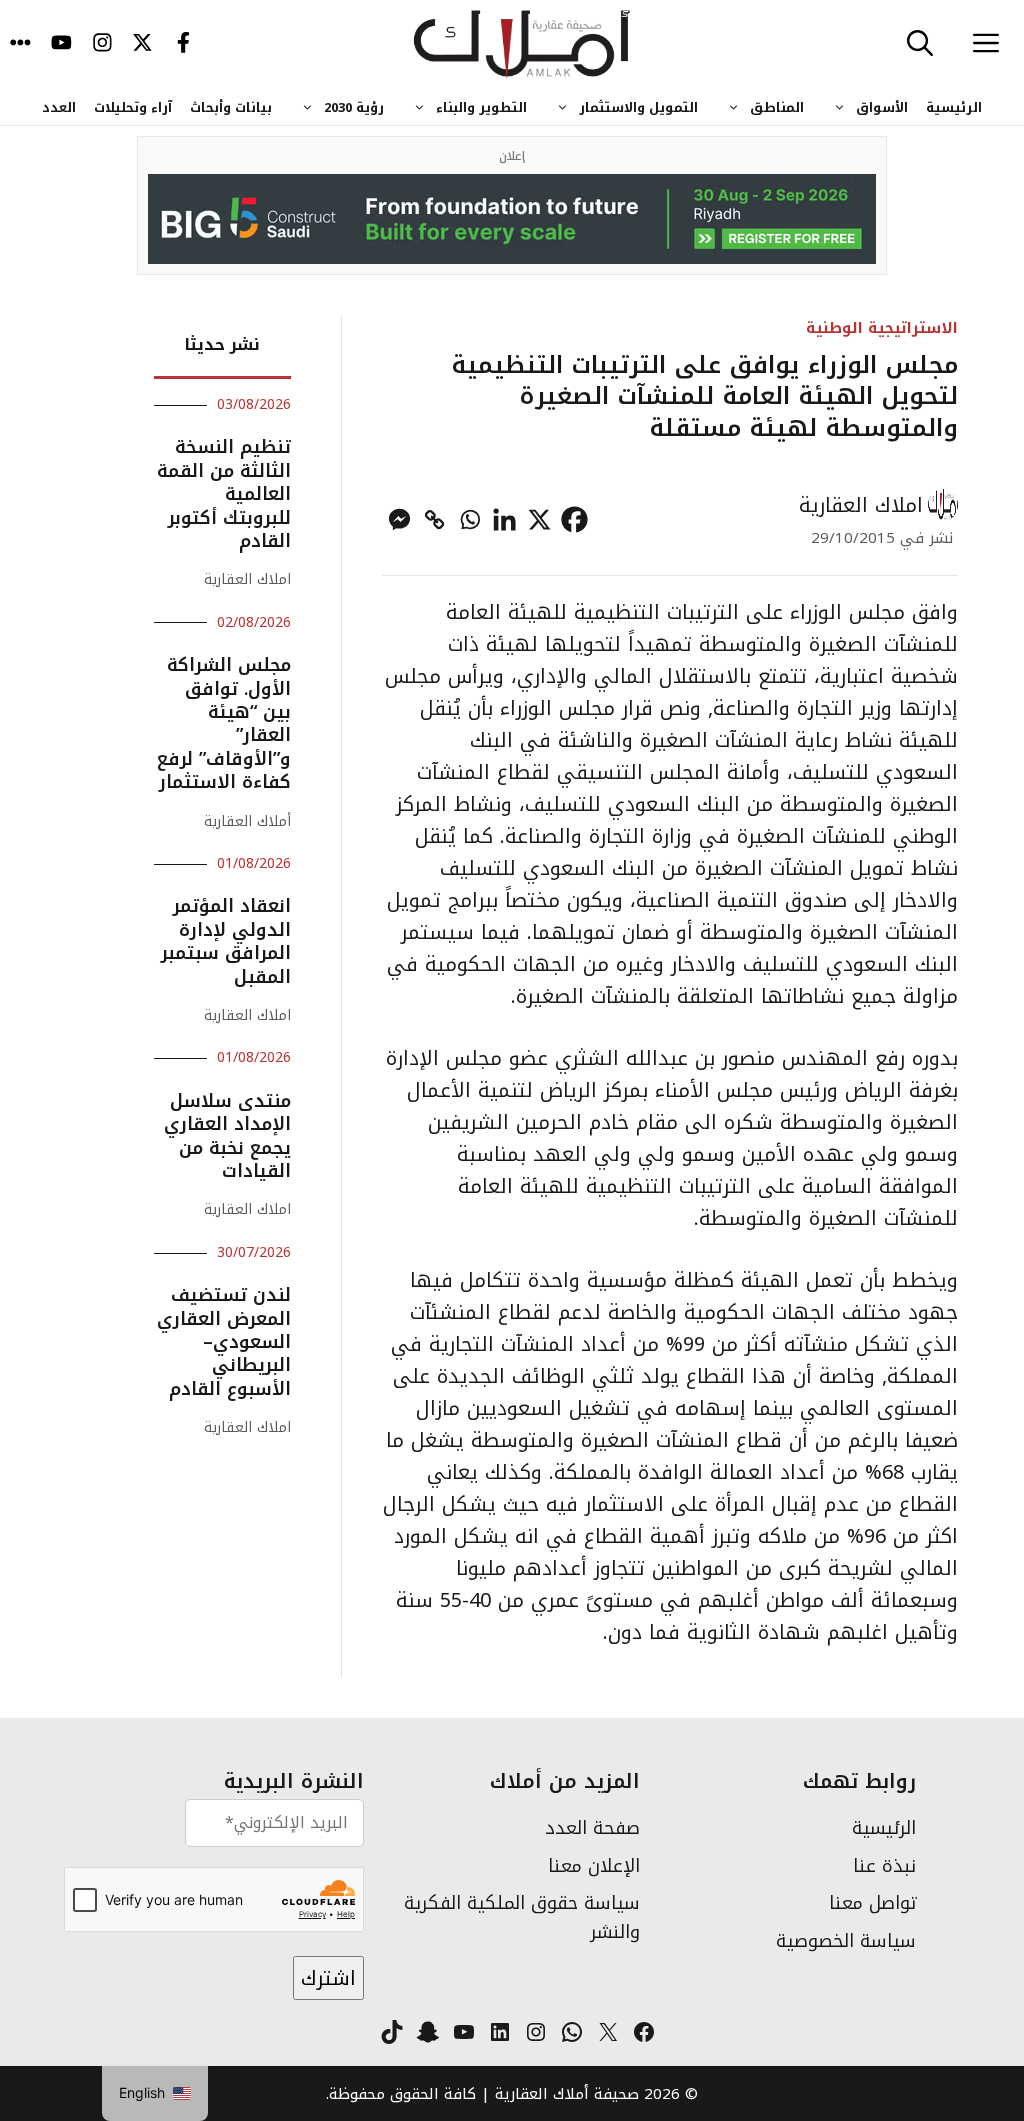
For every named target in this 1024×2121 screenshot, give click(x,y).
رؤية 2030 (354, 107)
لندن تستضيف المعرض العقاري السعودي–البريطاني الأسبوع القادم (224, 1342)
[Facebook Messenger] (399, 519)
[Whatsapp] (469, 519)
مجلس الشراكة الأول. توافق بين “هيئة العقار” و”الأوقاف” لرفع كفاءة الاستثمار (224, 723)
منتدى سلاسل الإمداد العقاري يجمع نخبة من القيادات (227, 1136)
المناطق (777, 107)
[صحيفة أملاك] (522, 45)
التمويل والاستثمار (638, 107)
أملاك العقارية (247, 821)
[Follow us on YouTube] (61, 45)
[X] (539, 519)
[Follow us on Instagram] (102, 45)
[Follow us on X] (142, 45)
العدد (59, 107)
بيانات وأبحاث (231, 107)
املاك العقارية (861, 505)
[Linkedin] (504, 519)
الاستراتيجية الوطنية (882, 327)
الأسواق (882, 107)
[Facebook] (574, 519)
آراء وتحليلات (133, 107)
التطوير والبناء (481, 107)
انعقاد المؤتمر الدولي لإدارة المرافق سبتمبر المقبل (226, 941)
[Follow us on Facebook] (183, 45)
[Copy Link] (434, 519)
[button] (920, 45)
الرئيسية (954, 107)
